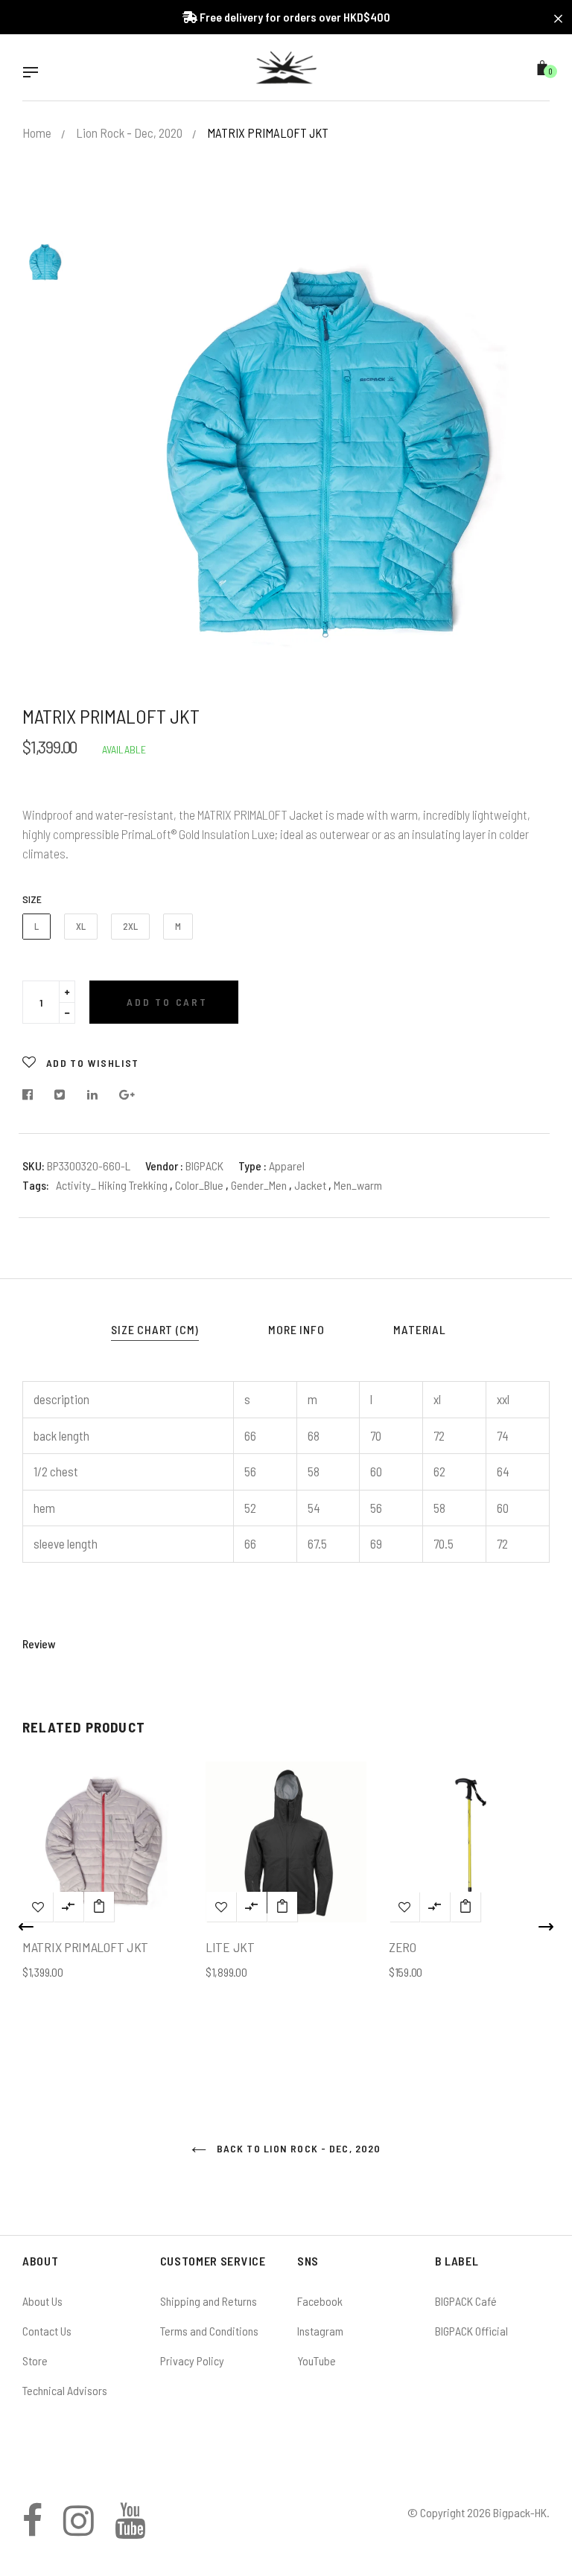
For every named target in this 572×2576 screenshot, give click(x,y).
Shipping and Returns (209, 2301)
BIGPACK (204, 1166)
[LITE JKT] (282, 1907)
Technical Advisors (65, 2390)
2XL (130, 926)
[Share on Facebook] (32, 1095)
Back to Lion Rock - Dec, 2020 (298, 2148)
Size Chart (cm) (155, 1329)
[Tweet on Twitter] (60, 1095)
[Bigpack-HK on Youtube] (130, 2529)
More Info (296, 1329)
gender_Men (260, 1185)
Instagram (320, 2331)
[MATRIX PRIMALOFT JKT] (99, 1907)
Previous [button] (26, 1927)
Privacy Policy (192, 2360)
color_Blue (200, 1185)
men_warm (358, 1185)
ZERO (403, 1947)
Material (419, 1329)
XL (81, 926)
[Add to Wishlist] (38, 1907)
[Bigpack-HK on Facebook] (32, 2529)
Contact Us (47, 2331)
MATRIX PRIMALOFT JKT (85, 1947)
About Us (42, 2301)
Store (35, 2360)
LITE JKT (230, 1947)
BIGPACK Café (466, 2301)
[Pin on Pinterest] (127, 1095)
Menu (34, 74)
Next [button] (546, 1927)
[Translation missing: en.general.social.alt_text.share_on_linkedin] (93, 1095)
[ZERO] (465, 1907)
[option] (323, 451)
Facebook (320, 2301)
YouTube (317, 2360)
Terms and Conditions (209, 2331)
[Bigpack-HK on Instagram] (79, 2529)
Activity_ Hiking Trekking (112, 1185)
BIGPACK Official (471, 2331)
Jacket (311, 1185)
